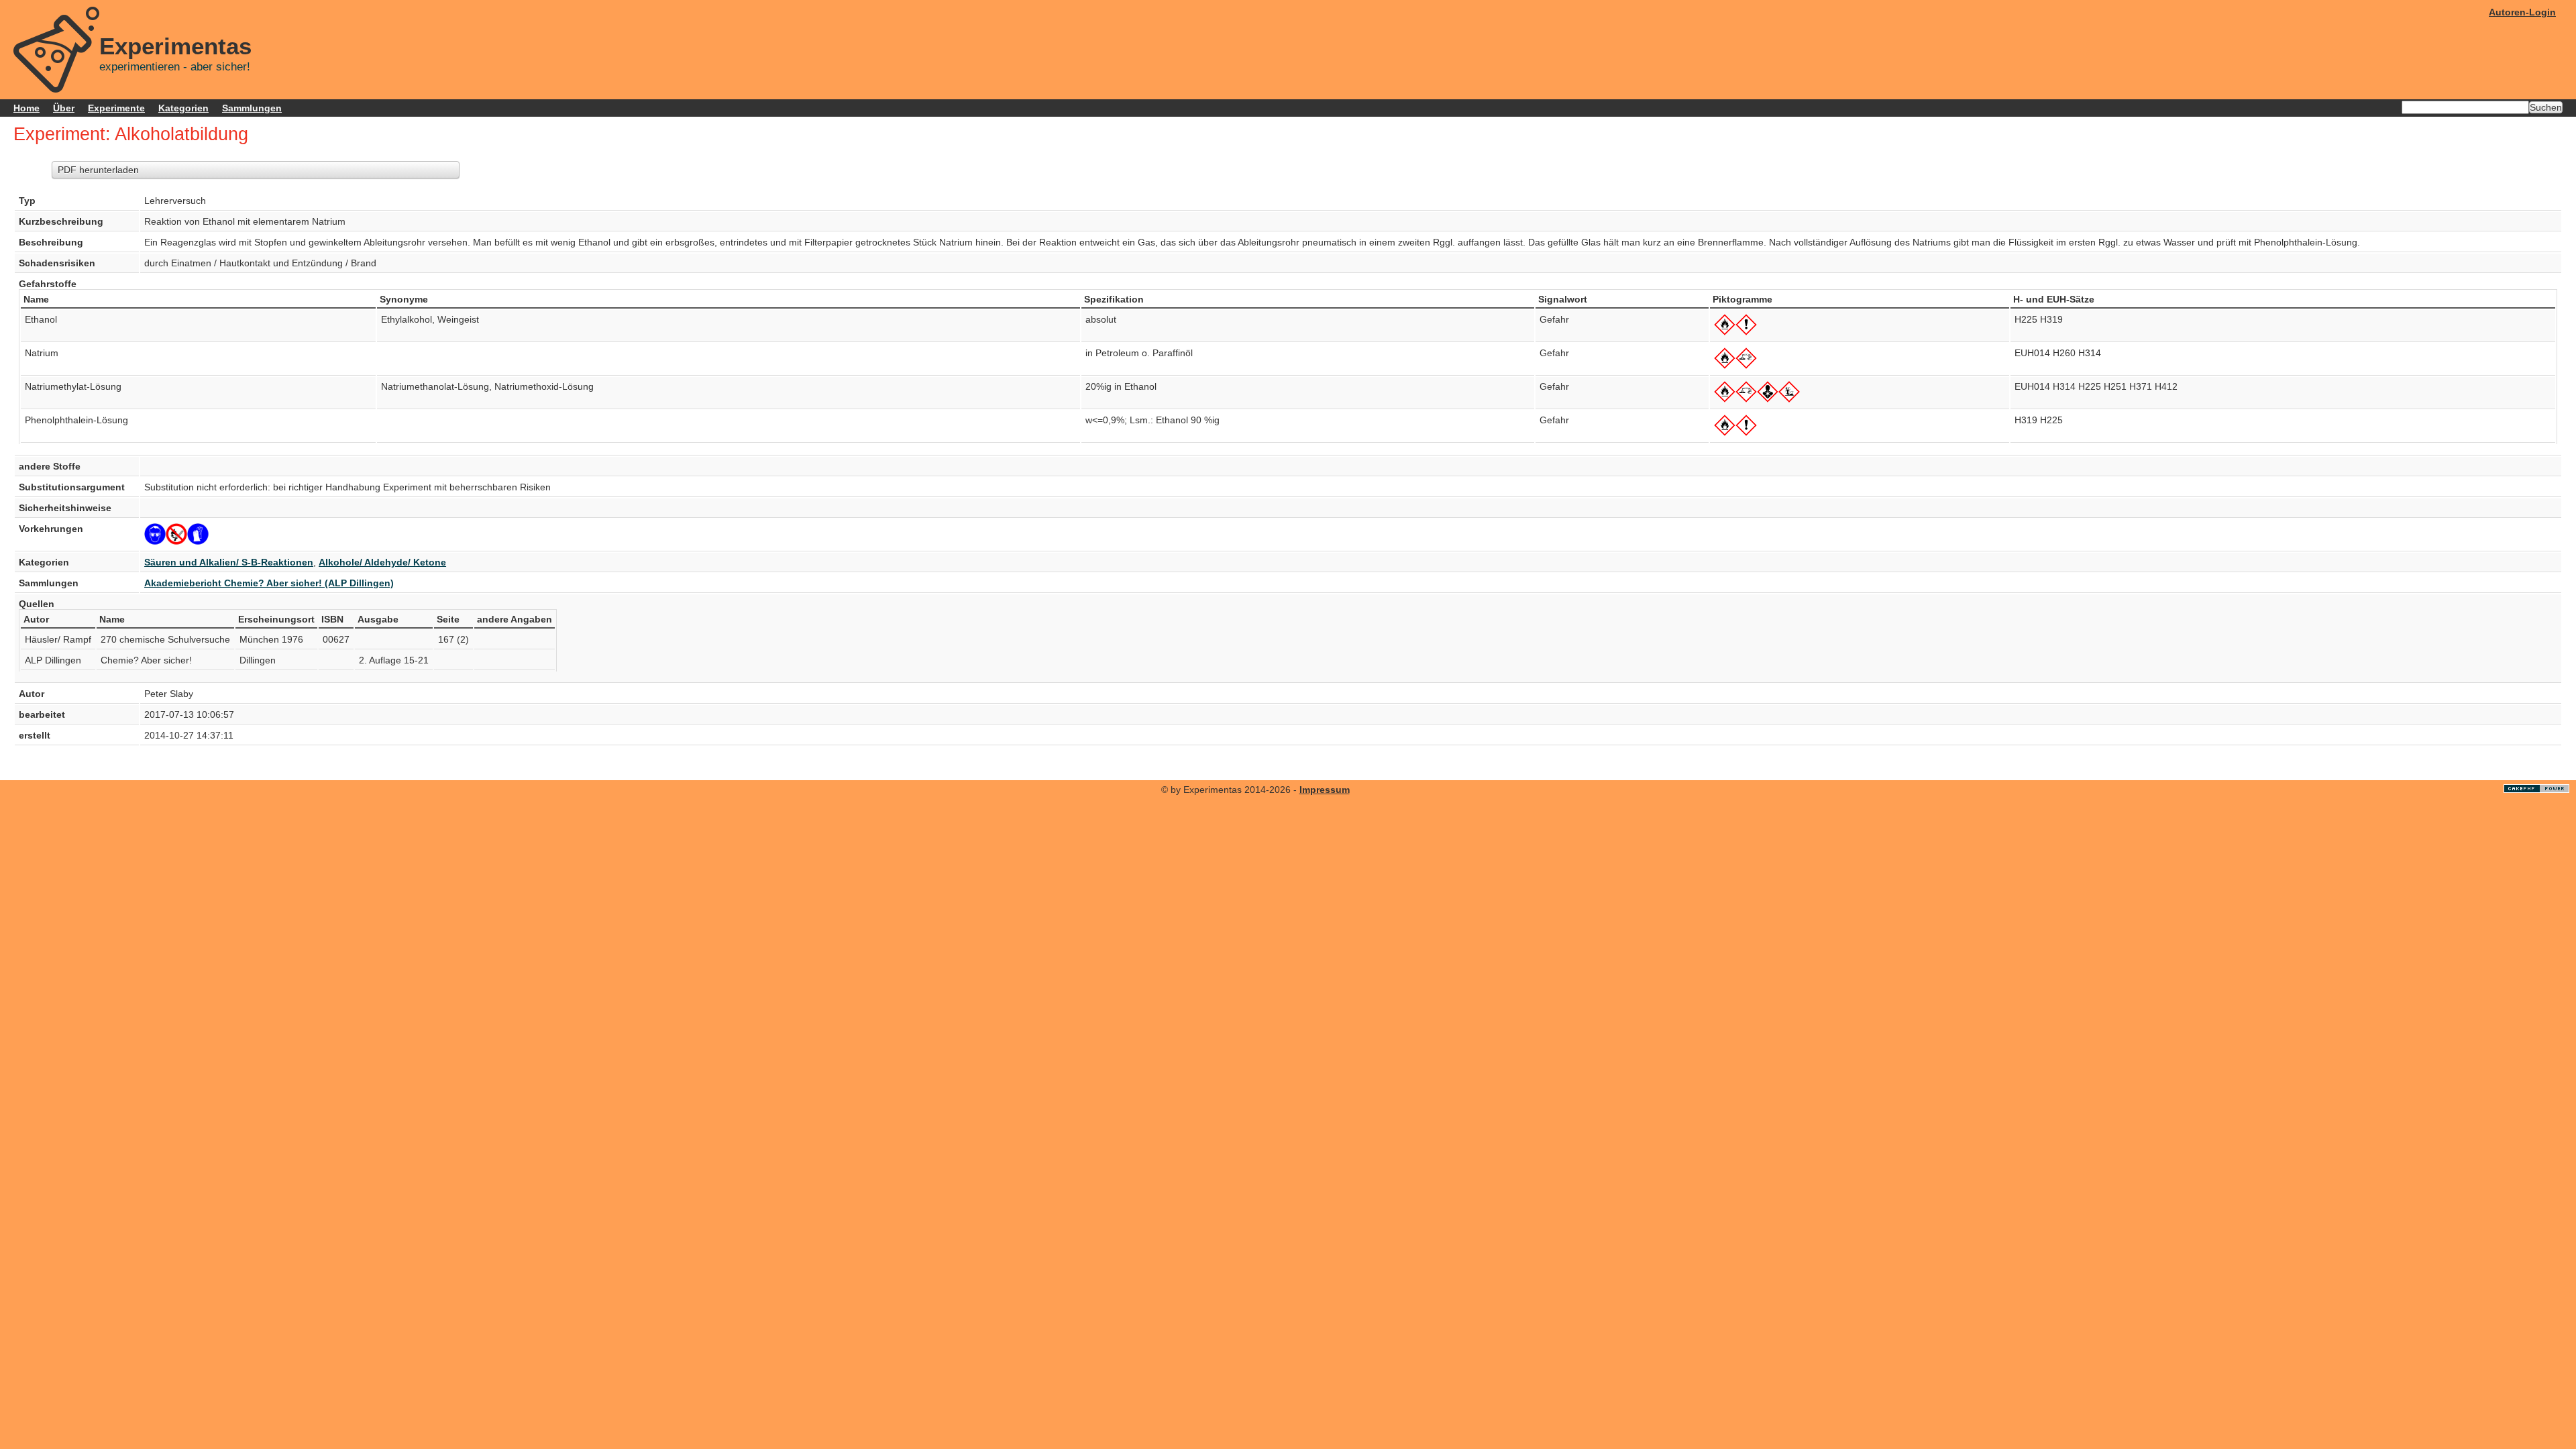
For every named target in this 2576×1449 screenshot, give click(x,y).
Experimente (116, 108)
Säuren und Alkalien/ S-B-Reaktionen (229, 562)
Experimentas (175, 46)
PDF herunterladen (98, 170)
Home (26, 108)
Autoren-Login (2522, 12)
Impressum (1325, 790)
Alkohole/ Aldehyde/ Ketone (382, 562)
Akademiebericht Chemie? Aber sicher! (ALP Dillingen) (269, 583)
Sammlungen (252, 108)
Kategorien (183, 108)
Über (64, 108)
